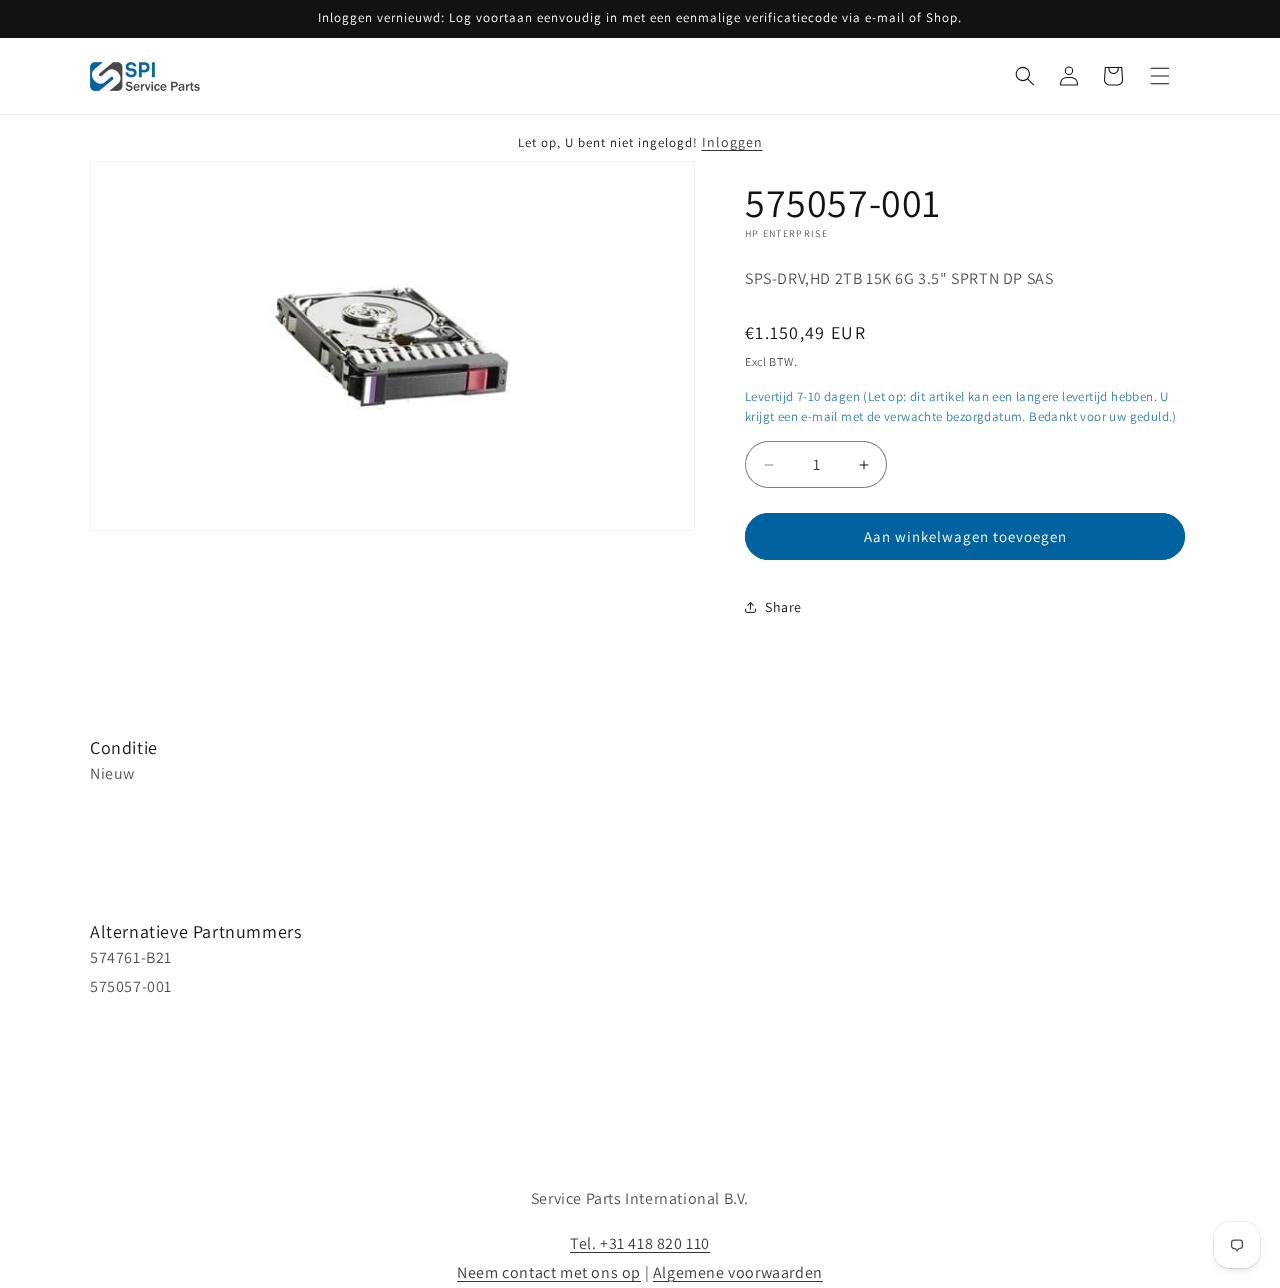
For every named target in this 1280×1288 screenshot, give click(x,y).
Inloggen (732, 142)
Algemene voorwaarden (738, 1272)
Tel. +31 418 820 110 (640, 1243)
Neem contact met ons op (549, 1272)
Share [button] (783, 607)
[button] (1025, 76)
